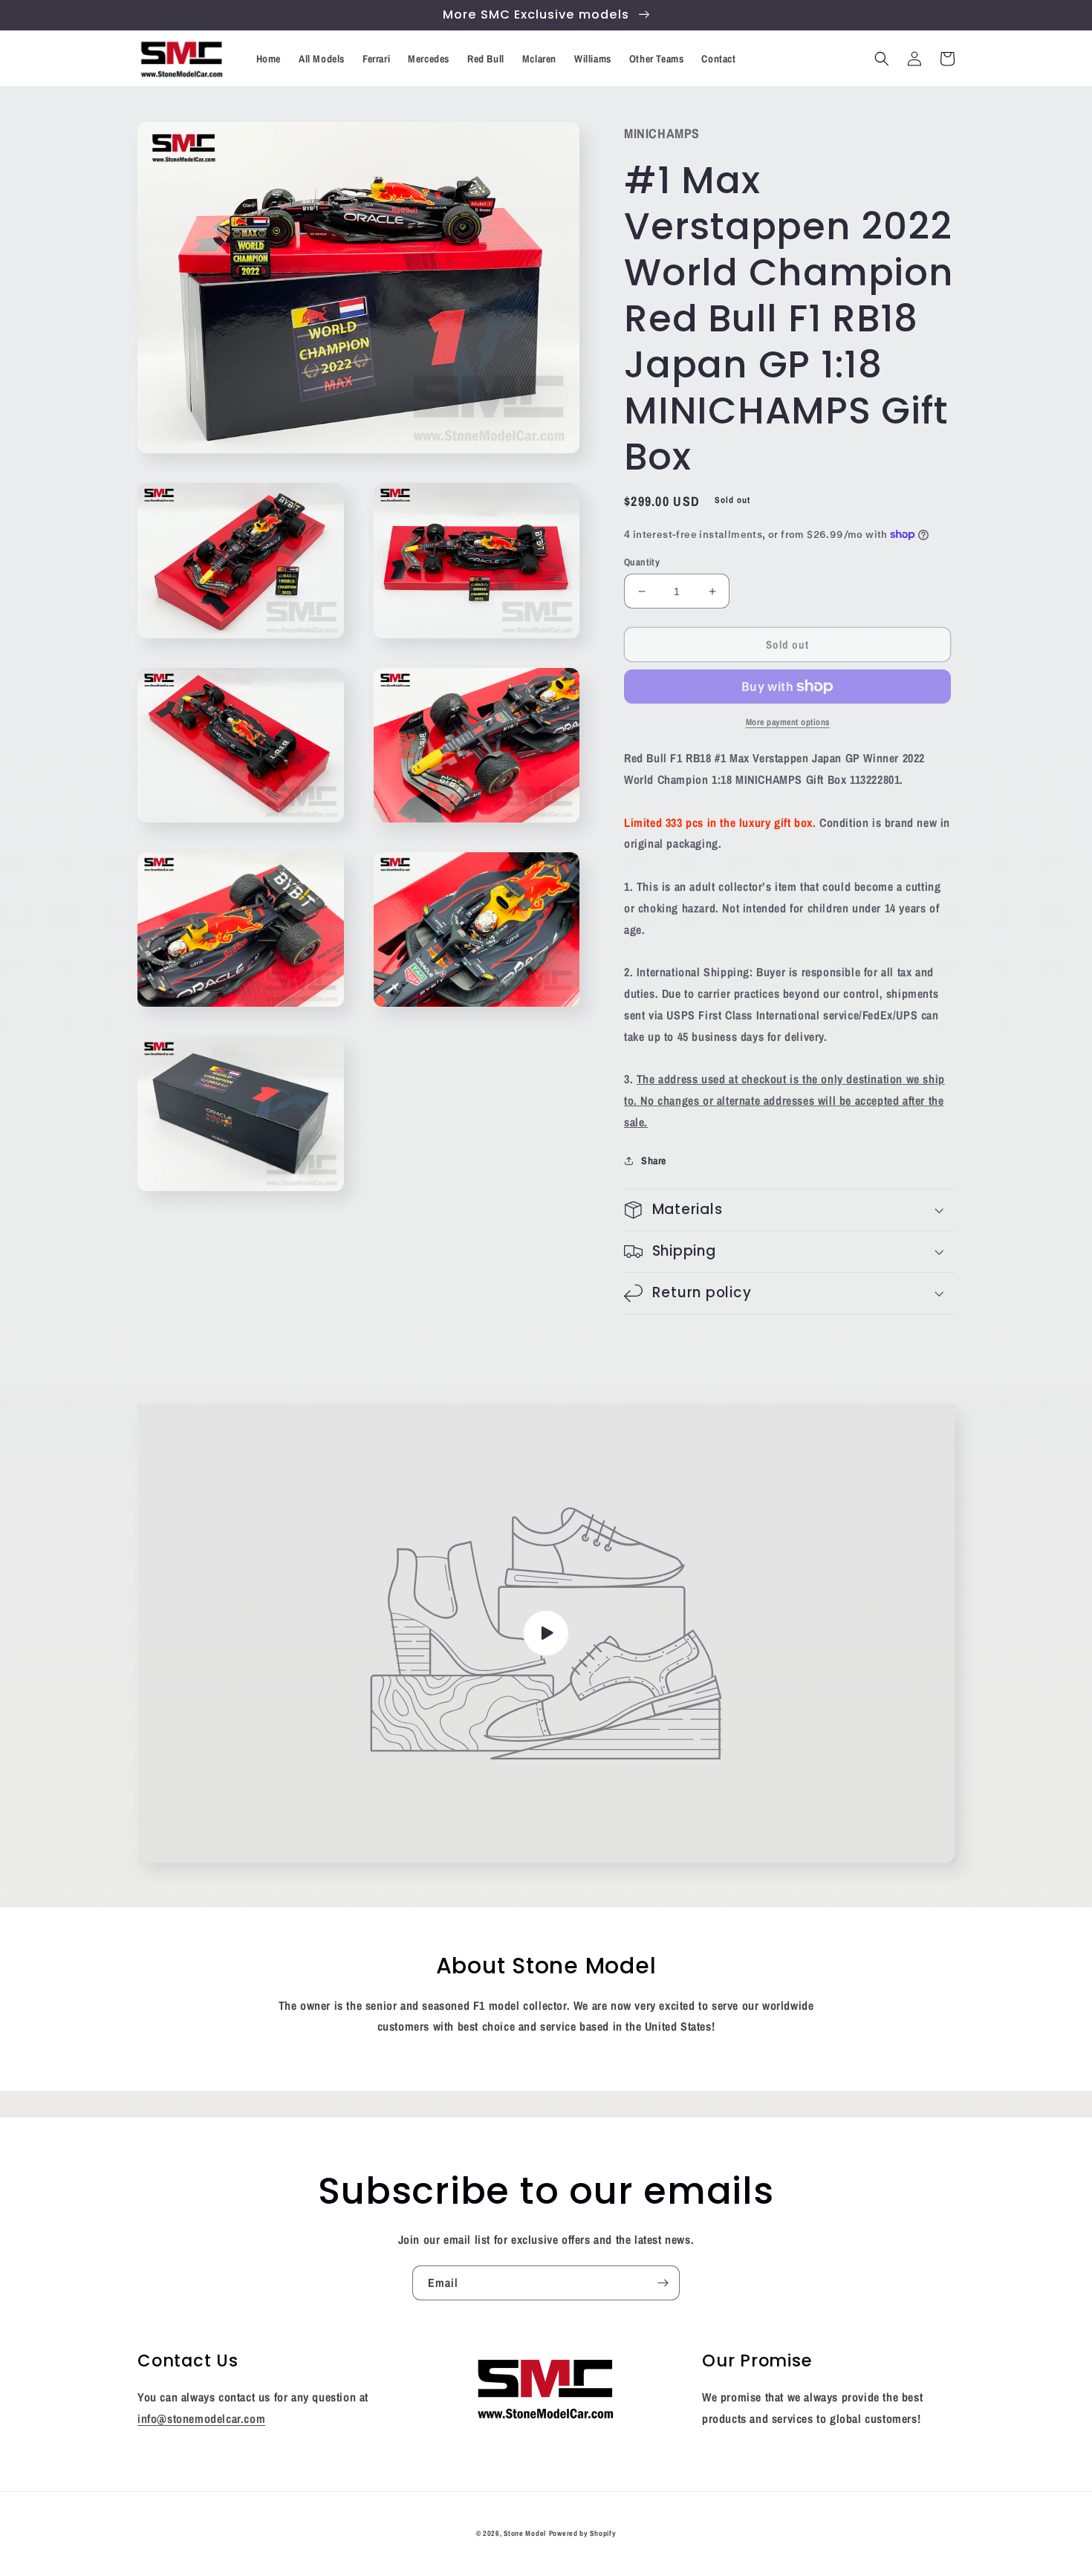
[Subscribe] (663, 2283)
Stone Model (525, 2533)
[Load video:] (546, 1633)
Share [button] (654, 1161)
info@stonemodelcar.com (201, 2418)
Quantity (642, 562)
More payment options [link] (788, 722)
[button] (882, 59)
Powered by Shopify (583, 2533)
